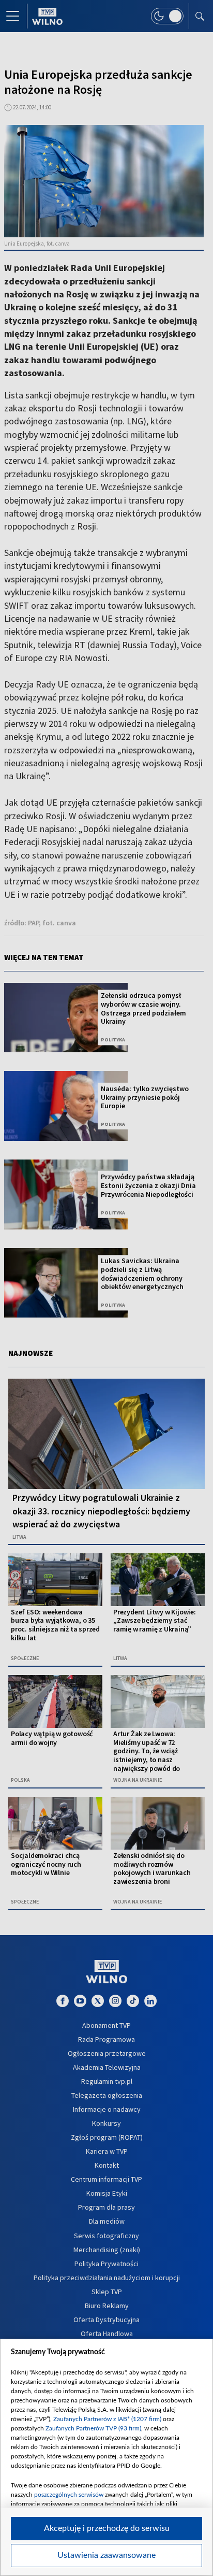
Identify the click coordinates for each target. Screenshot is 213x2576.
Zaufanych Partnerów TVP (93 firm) (93, 2428)
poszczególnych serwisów (69, 2495)
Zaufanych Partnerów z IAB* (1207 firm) (107, 2419)
